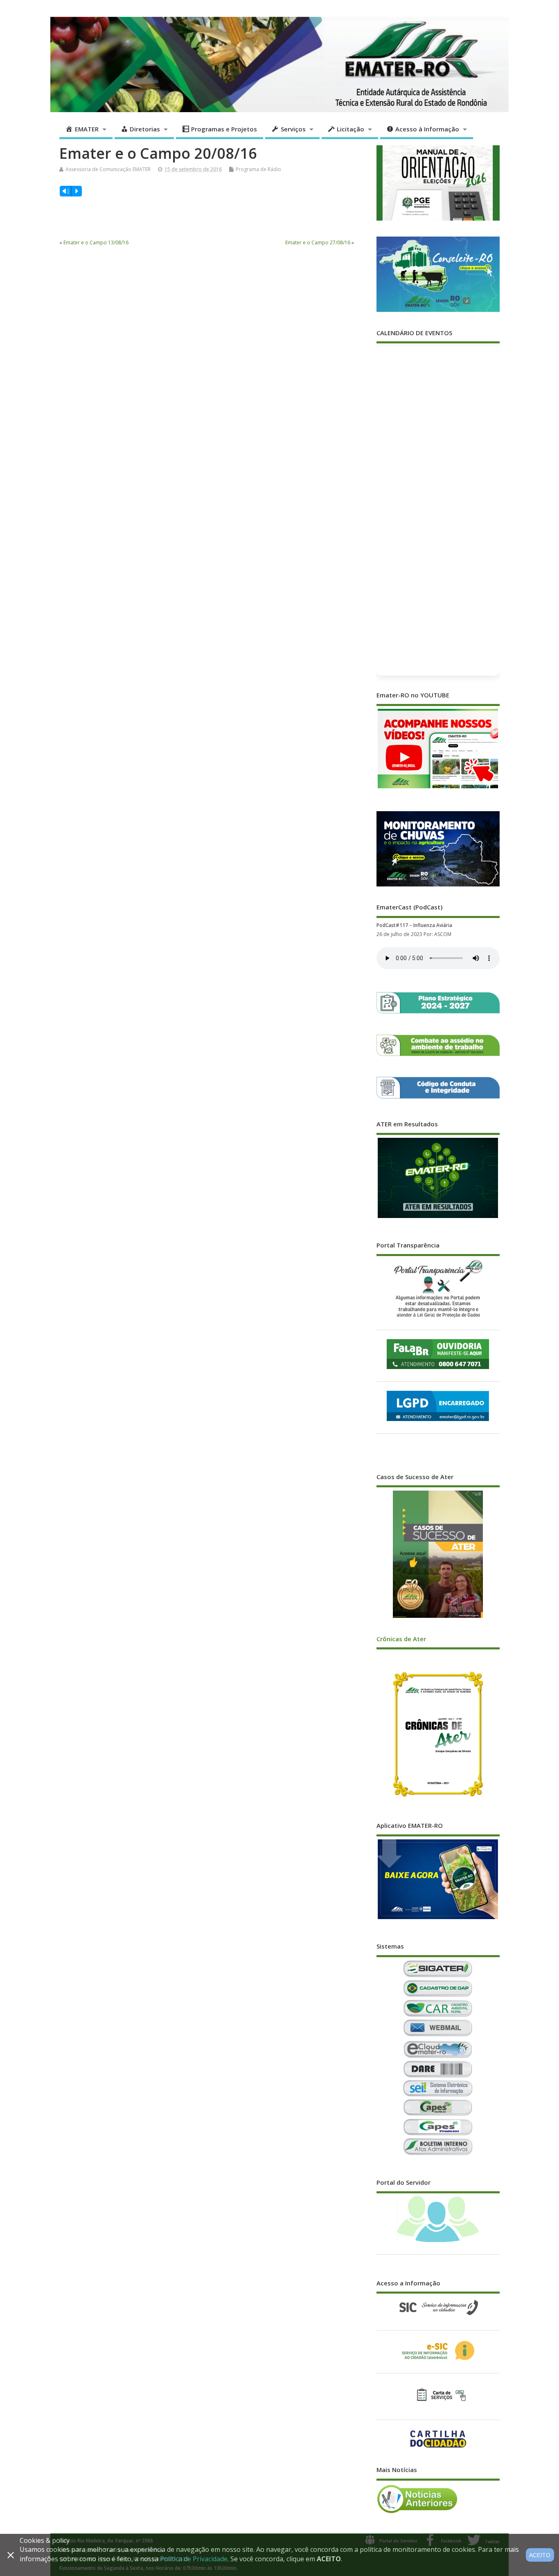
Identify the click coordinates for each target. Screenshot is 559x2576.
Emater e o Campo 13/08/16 (96, 242)
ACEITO (540, 2555)
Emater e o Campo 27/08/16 (318, 242)
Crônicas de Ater (401, 1639)
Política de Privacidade (194, 2559)
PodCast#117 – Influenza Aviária (414, 925)
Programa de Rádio (258, 169)
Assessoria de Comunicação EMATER (108, 169)
